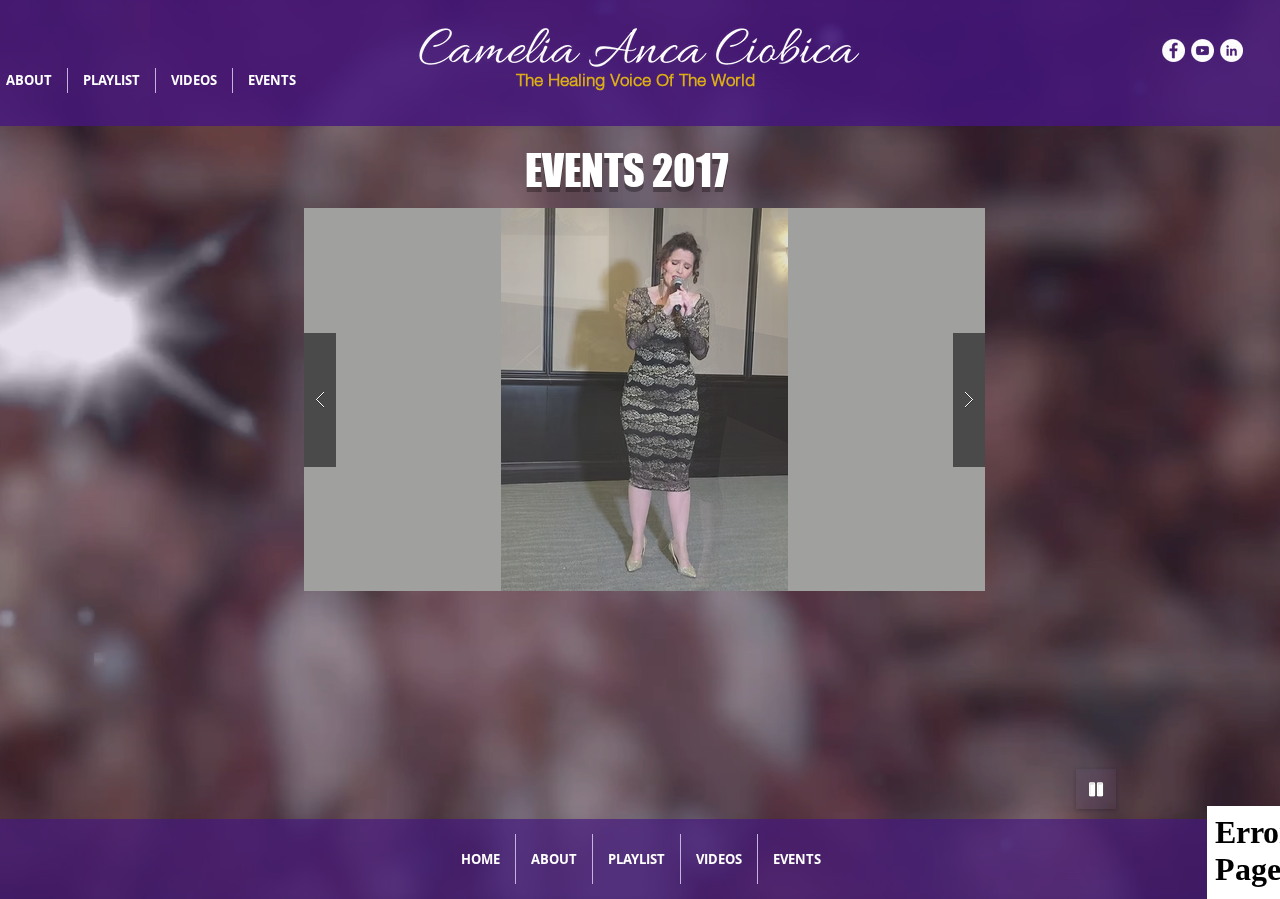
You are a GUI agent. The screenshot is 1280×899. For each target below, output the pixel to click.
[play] (938, 224)
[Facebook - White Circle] (1173, 50)
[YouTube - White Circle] (1202, 50)
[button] (644, 399)
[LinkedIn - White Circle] (1231, 50)
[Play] (1096, 789)
